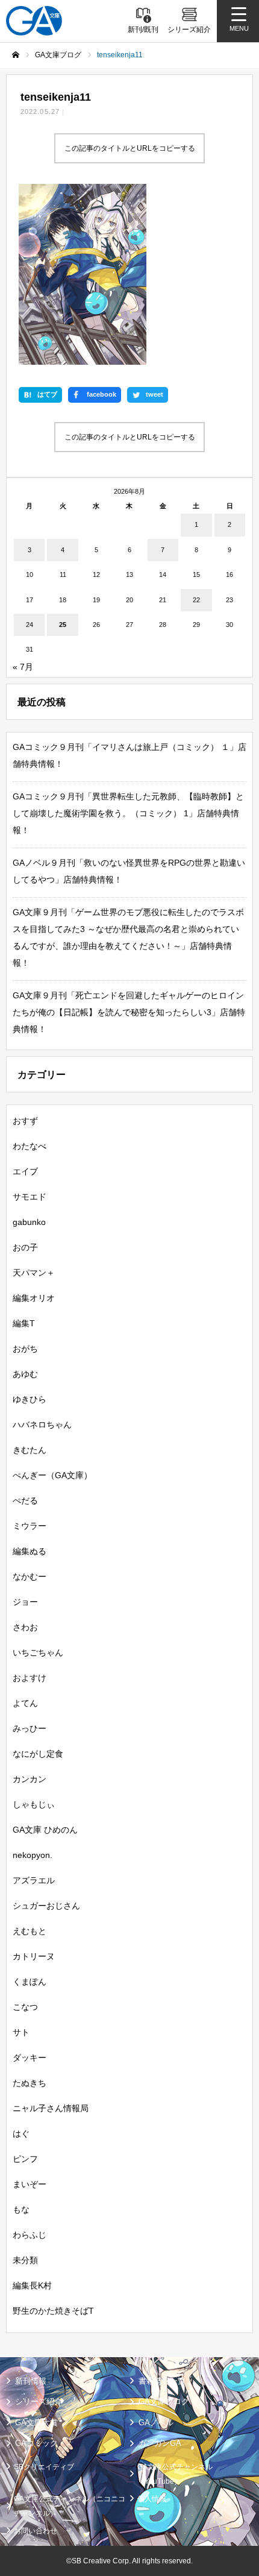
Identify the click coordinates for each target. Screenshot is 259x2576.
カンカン (30, 1779)
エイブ (25, 1171)
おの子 (25, 1247)
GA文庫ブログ (164, 2401)
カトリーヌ (34, 1956)
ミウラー (30, 1526)
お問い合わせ (36, 2531)
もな (21, 2209)
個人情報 (152, 2499)
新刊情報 (31, 2381)
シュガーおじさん (46, 1906)
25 (63, 625)
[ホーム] (16, 55)
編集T (24, 1323)
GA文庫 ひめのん (45, 1830)
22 (196, 600)
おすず (25, 1121)
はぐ (21, 2134)
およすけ (30, 1678)
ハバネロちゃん (42, 1425)
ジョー (25, 1602)
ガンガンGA (160, 2443)
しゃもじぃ (34, 1804)
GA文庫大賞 (36, 2423)
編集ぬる (30, 1551)
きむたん (30, 1450)
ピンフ (25, 2159)
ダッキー (30, 2058)
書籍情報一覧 (162, 2381)
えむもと (30, 1931)
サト (21, 2032)
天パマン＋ (34, 1273)
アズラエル (34, 1880)
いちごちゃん (38, 1652)
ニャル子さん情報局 (51, 2108)
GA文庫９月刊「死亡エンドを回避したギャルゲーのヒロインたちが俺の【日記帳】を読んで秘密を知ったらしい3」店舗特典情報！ (129, 1012)
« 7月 (23, 667)
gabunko (29, 1222)
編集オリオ (34, 1298)
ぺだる (25, 1501)
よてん (25, 1703)
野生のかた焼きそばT (53, 2311)
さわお (25, 1627)
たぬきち (30, 2083)
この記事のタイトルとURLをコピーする (130, 148)
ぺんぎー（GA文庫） (52, 1475)
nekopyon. (33, 1855)
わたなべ (30, 1146)
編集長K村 (32, 2285)
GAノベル (156, 2423)
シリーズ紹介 (39, 2401)
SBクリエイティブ (44, 2467)
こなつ (25, 2007)
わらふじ (30, 2235)
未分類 (25, 2260)
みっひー (30, 1728)
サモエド (30, 1197)
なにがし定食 (38, 1754)
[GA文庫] (34, 21)
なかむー (30, 1576)
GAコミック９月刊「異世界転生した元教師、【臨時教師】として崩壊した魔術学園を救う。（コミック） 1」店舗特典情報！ (128, 813)
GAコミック (36, 2443)
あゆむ (25, 1374)
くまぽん (30, 1982)
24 (30, 625)
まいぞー (30, 2184)
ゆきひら (30, 1399)
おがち (25, 1349)
